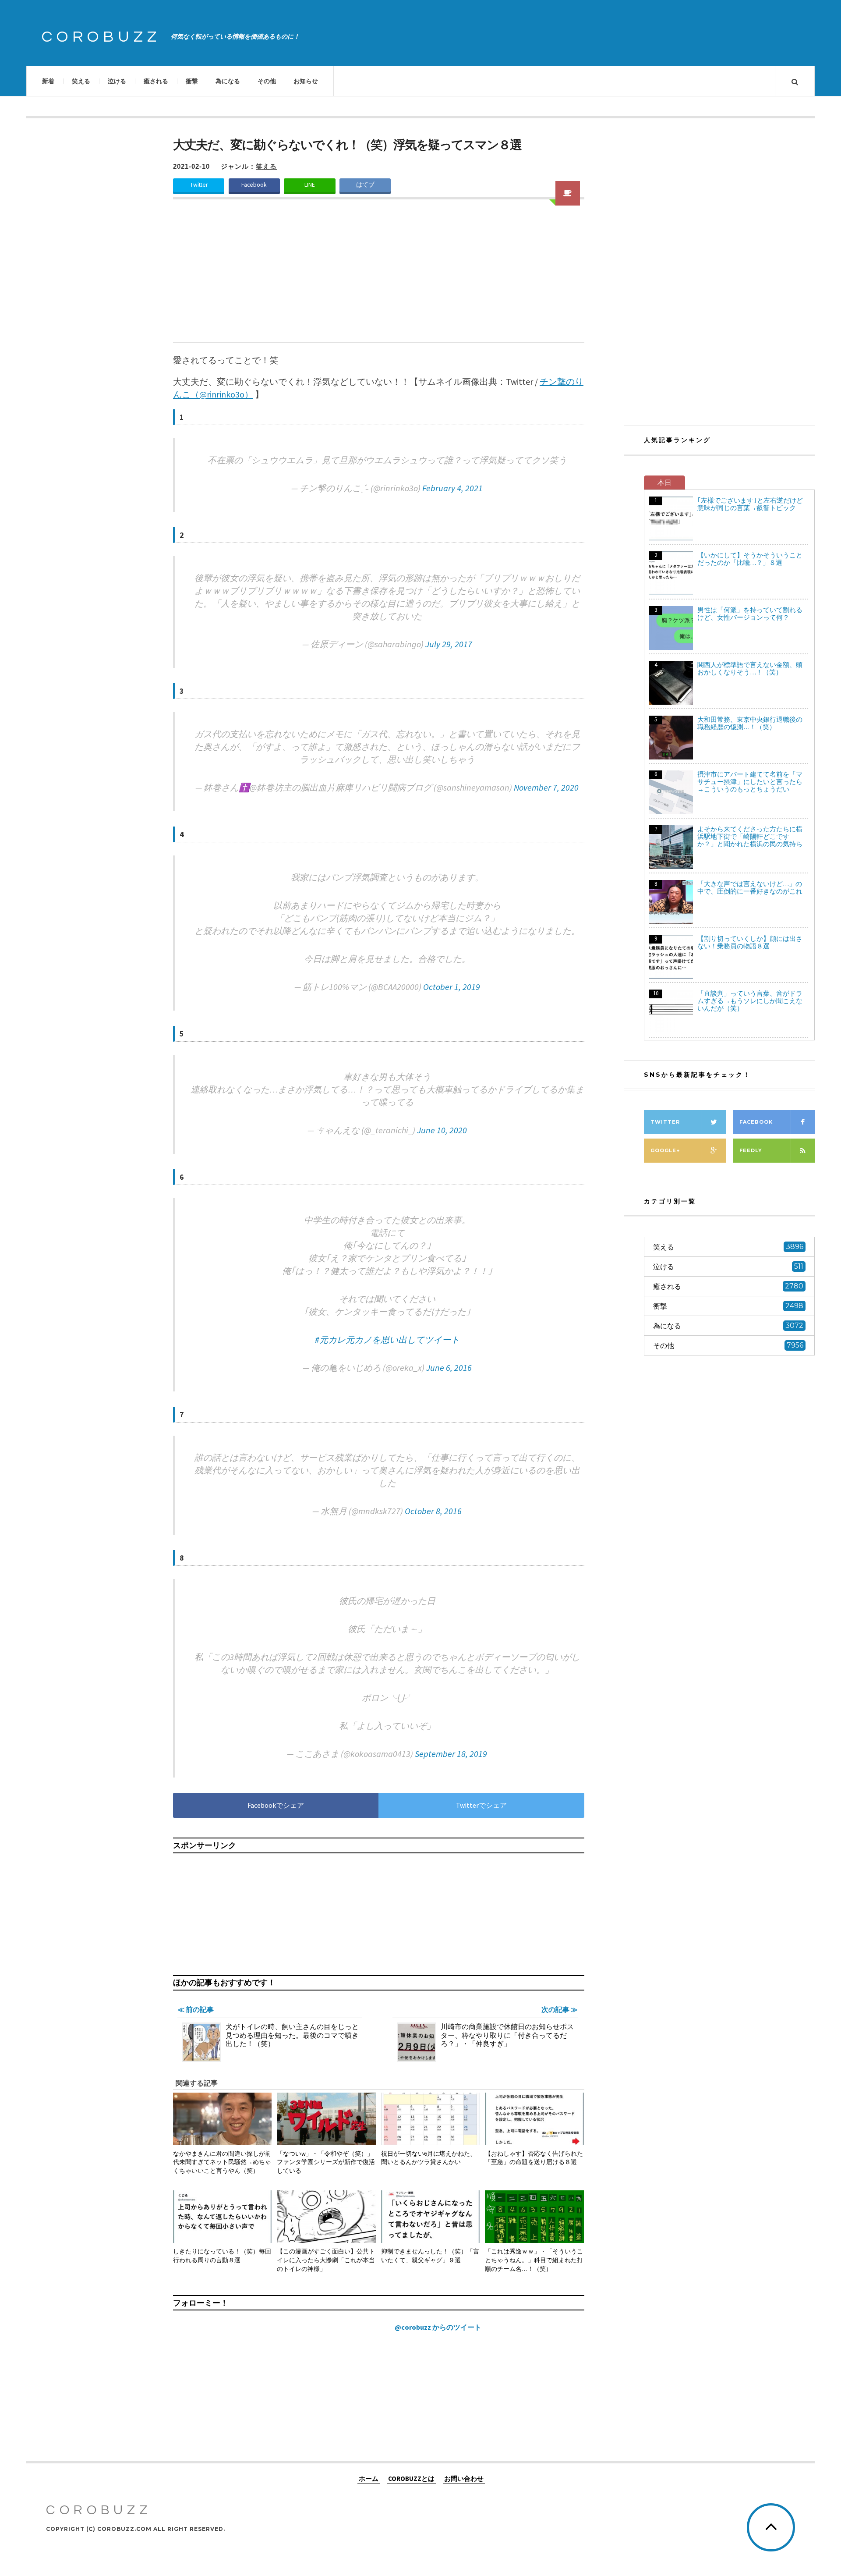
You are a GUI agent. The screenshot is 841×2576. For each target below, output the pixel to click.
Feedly (751, 1150)
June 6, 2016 (449, 1368)
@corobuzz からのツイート (438, 2327)
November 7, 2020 (546, 787)
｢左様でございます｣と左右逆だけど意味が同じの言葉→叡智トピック (750, 504)
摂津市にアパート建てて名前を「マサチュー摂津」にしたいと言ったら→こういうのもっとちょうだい (750, 782)
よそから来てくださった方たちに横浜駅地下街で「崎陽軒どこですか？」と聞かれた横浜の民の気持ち (750, 836)
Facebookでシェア (276, 1805)
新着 (48, 81)
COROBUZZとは (411, 2478)
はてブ (365, 185)
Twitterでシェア (481, 1805)
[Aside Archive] (568, 193)
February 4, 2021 (452, 488)
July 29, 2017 (449, 644)
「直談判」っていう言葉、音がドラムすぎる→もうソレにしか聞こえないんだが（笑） (750, 1001)
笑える (81, 81)
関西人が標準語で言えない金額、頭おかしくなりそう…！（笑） (750, 668)
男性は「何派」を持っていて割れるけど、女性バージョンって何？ (750, 614)
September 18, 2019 (451, 1754)
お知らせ (306, 81)
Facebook (254, 185)
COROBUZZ (101, 37)
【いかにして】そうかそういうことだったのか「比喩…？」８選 (750, 559)
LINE (310, 185)
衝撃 (192, 81)
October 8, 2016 (433, 1511)
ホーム (369, 2478)
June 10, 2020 (442, 1130)
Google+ (665, 1150)
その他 (267, 81)
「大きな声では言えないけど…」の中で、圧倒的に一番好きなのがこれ (750, 887)
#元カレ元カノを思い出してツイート (387, 1339)
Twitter (199, 185)
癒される (156, 81)
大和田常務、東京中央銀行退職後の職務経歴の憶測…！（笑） (750, 723)
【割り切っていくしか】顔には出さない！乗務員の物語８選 (750, 942)
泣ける (117, 81)
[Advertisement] (379, 276)
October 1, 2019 (452, 987)
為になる (228, 81)
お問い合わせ (464, 2478)
